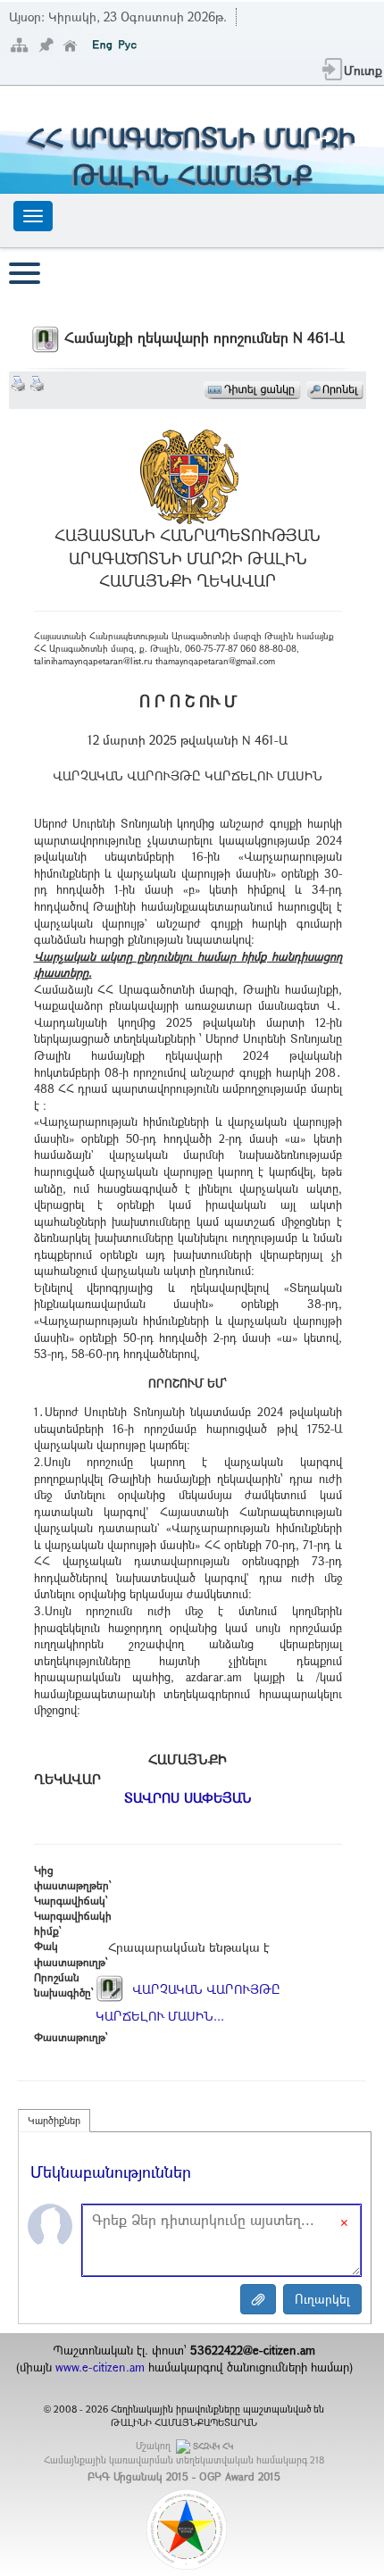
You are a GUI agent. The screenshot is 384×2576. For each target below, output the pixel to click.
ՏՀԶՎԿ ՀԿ (213, 2446)
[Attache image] (258, 2299)
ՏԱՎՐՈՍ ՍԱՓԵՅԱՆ (188, 1797)
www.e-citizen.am (100, 2367)
